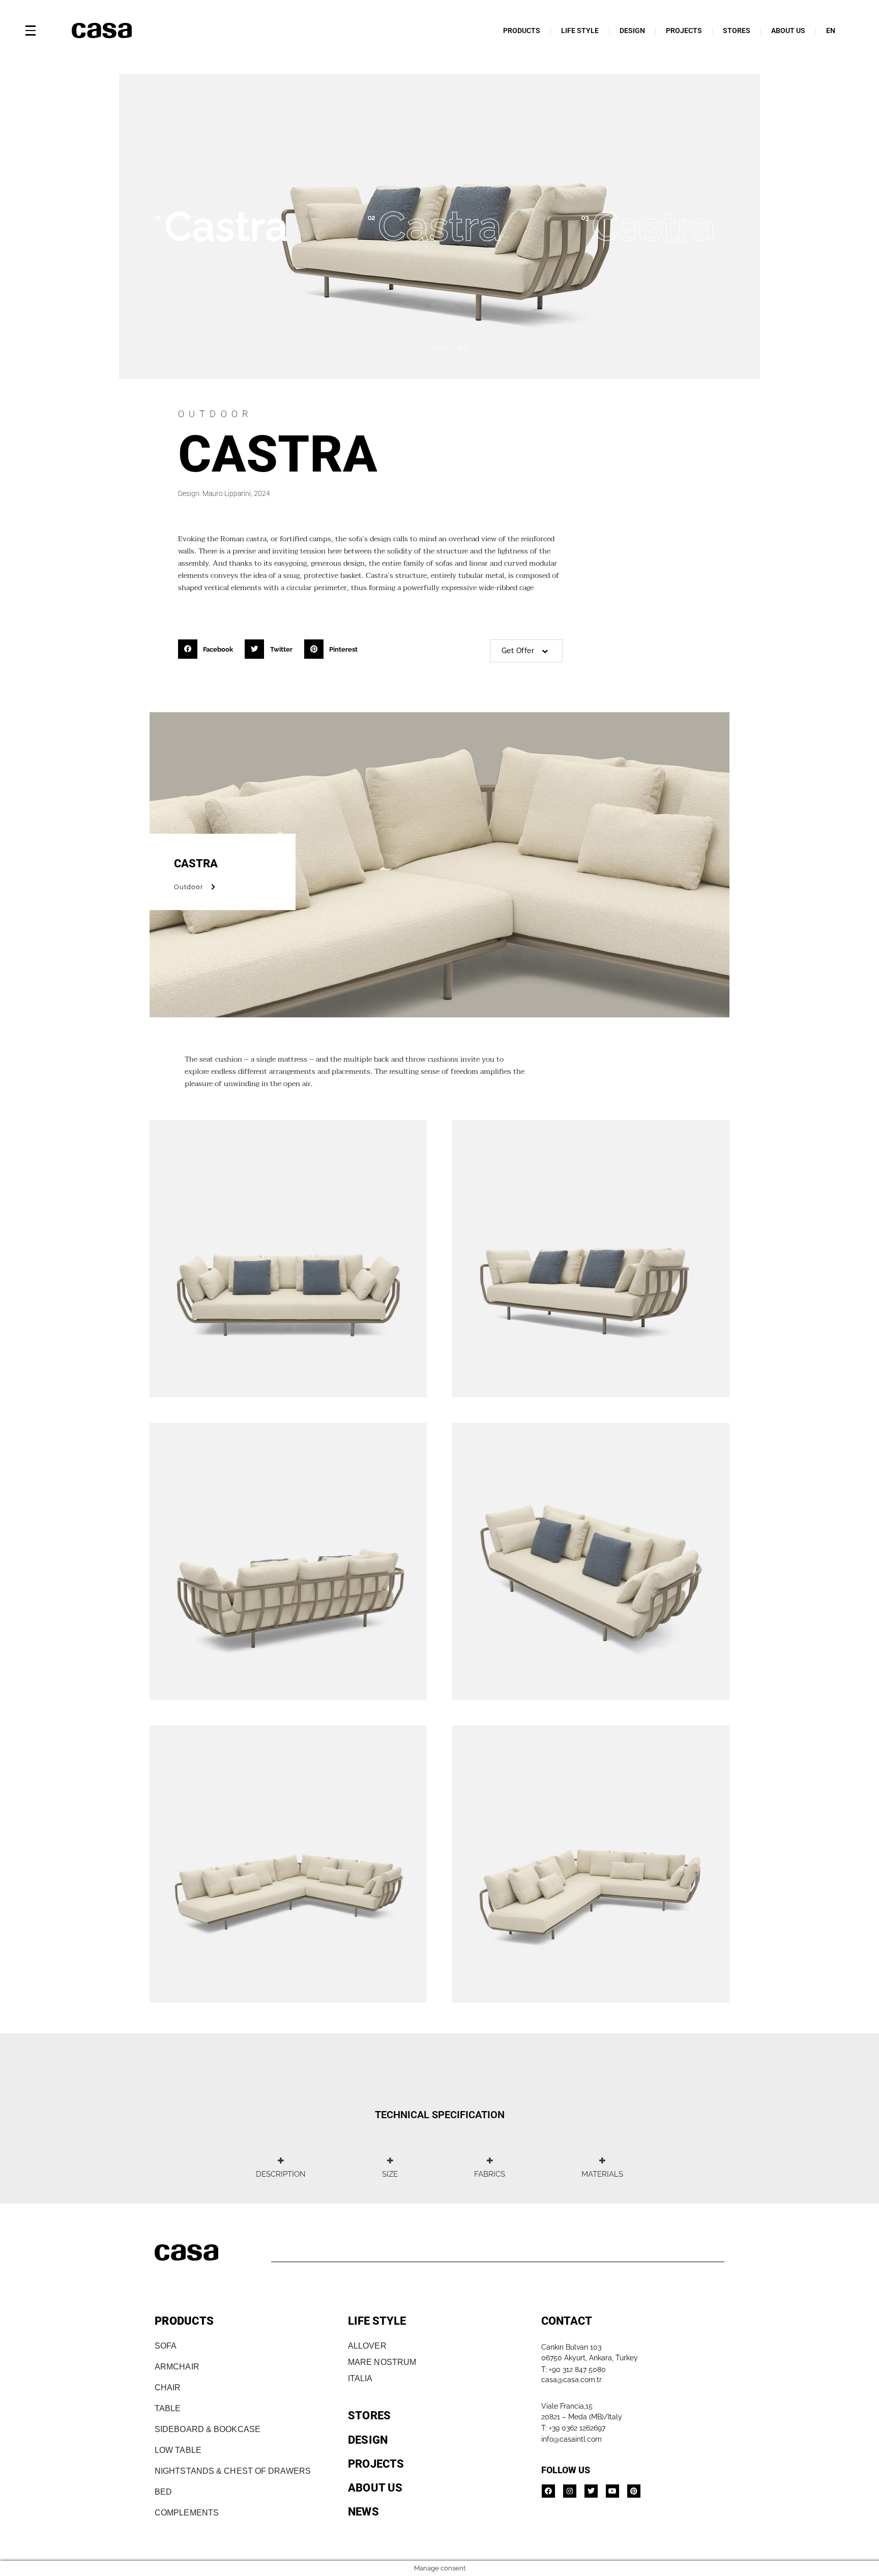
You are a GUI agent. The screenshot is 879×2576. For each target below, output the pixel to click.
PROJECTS (684, 31)
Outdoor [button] (189, 887)
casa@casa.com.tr (572, 2380)
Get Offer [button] (518, 651)
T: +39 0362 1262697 (573, 2428)
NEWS (363, 2512)
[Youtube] (612, 2491)
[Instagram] (570, 2491)
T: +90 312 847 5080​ (574, 2369)
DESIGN (632, 31)
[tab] (281, 2168)
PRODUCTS (522, 31)
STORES (737, 31)
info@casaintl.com (572, 2439)
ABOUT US (788, 31)
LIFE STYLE (580, 31)
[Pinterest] (634, 2491)
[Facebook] (548, 2491)
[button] (209, 649)
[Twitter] (591, 2491)
